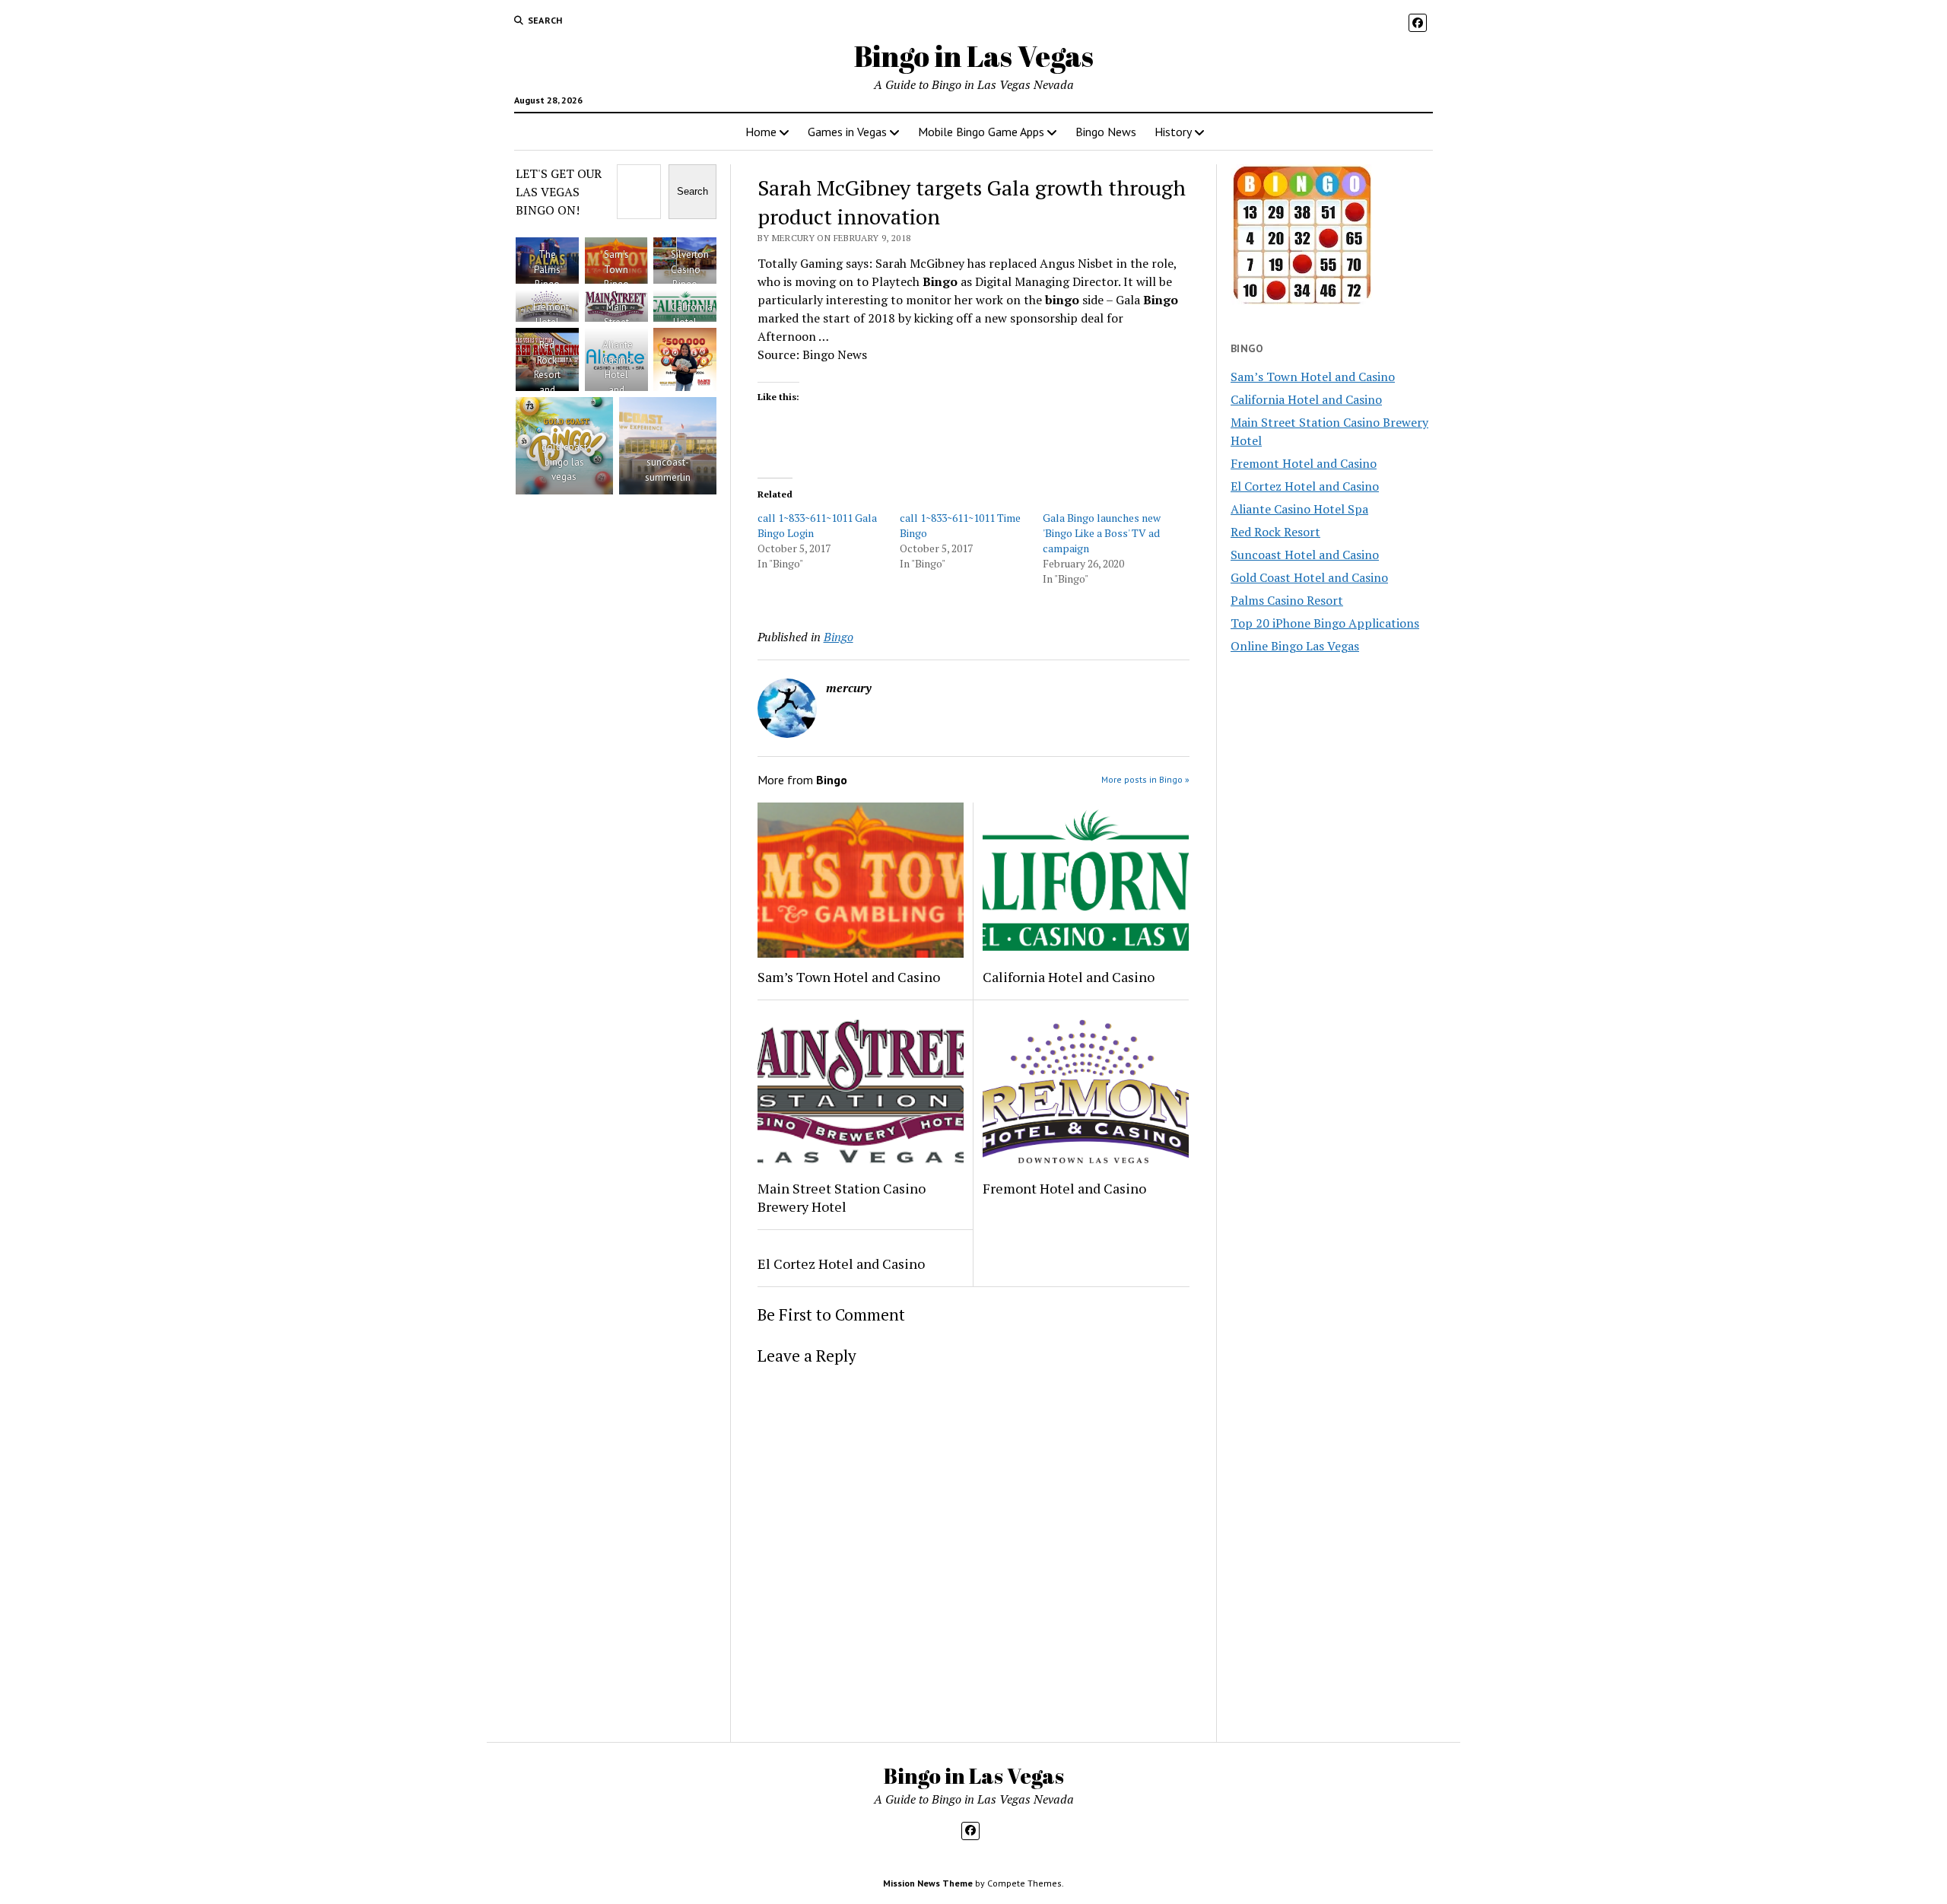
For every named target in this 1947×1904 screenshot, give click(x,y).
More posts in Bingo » (1145, 779)
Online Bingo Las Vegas (1295, 646)
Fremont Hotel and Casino (1064, 1188)
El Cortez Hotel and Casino (841, 1264)
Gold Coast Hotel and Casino (1309, 577)
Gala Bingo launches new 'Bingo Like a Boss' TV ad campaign (1102, 533)
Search (692, 191)
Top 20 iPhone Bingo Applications (1325, 623)
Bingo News (1106, 132)
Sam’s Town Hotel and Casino (849, 977)
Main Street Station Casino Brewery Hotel (842, 1197)
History (1173, 132)
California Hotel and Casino (1069, 977)
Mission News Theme (928, 1883)
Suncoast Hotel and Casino (1305, 555)
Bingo (839, 637)
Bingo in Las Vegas (974, 56)
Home (761, 132)
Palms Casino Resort (1287, 600)
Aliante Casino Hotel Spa (1299, 509)
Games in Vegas (847, 132)
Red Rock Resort (1275, 532)
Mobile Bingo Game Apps (981, 132)
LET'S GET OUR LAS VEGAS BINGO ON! (559, 192)
